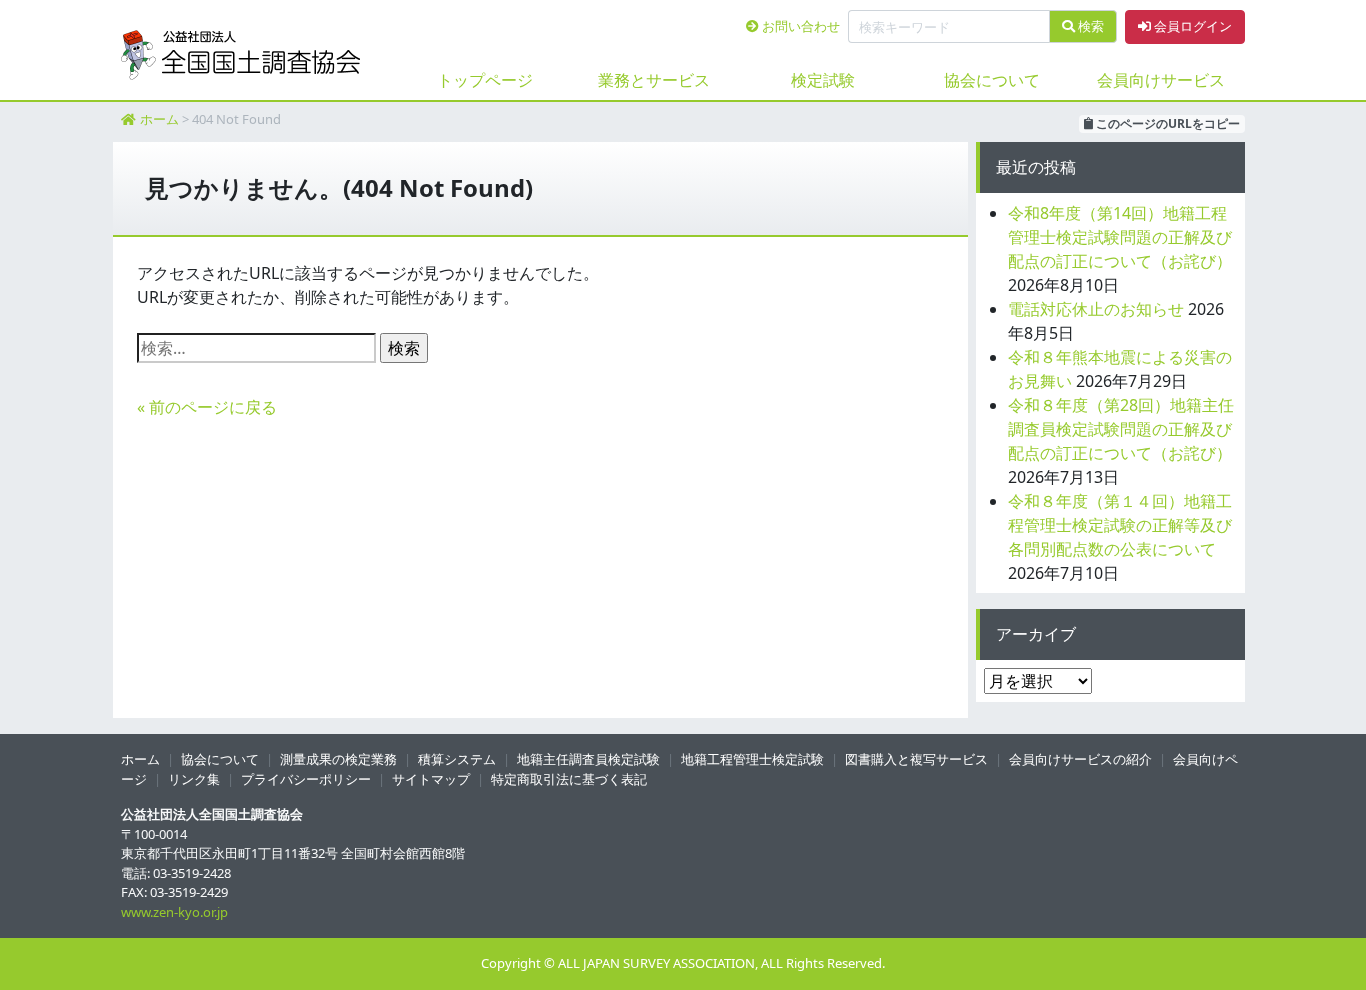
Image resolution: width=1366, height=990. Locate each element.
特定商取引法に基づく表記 (569, 779)
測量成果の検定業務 (338, 759)
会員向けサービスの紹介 (1080, 759)
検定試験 (823, 80)
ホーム (159, 119)
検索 (1089, 26)
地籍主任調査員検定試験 (588, 759)
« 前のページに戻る (207, 407)
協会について (992, 80)
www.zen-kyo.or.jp (174, 912)
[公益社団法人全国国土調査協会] (241, 55)
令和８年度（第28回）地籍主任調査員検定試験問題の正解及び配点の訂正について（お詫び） (1121, 429)
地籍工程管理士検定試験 (752, 759)
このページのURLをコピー (1166, 123)
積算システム (457, 759)
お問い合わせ (799, 26)
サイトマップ (431, 779)
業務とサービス (654, 80)
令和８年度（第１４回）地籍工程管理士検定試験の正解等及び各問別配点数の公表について (1120, 525)
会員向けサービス (1161, 80)
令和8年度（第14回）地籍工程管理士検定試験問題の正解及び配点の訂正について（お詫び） (1120, 237)
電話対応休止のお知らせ (1096, 309)
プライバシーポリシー (306, 779)
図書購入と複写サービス (916, 759)
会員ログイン (1191, 26)
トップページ (485, 80)
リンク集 (194, 779)
